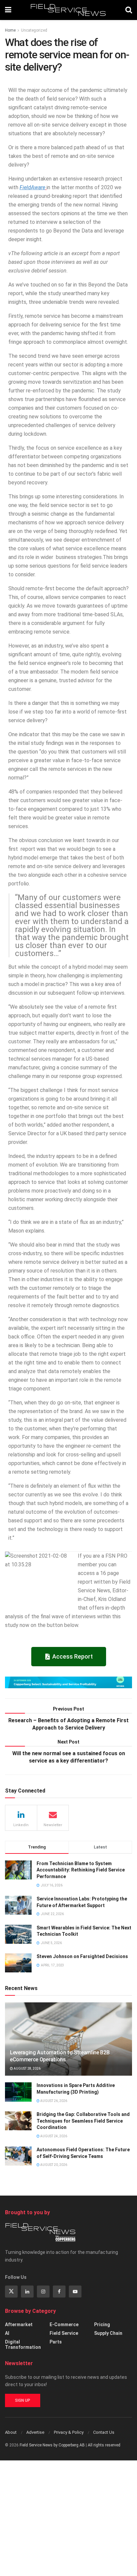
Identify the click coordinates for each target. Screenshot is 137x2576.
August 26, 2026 (53, 2101)
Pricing (102, 2324)
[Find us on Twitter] (11, 2292)
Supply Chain (108, 2333)
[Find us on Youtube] (75, 2292)
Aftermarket (19, 2324)
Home (10, 30)
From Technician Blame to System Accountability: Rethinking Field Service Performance (81, 1870)
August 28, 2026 (27, 2068)
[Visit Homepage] (68, 10)
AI (7, 2333)
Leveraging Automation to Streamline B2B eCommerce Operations (60, 2056)
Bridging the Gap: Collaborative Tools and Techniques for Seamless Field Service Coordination (83, 2121)
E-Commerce (64, 2324)
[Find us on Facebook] (59, 2292)
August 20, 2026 (53, 2165)
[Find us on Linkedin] (27, 2292)
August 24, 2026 (53, 2136)
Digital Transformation (23, 2344)
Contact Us (104, 2432)
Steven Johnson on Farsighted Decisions (82, 1956)
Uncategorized (34, 30)
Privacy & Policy (69, 2432)
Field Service (64, 2333)
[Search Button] (129, 10)
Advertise (35, 2432)
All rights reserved (104, 2445)
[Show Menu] (8, 10)
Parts (56, 2342)
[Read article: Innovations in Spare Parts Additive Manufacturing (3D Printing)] (18, 2092)
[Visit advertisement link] (68, 1683)
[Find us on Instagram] (43, 2292)
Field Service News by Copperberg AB (52, 2445)
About (11, 2432)
